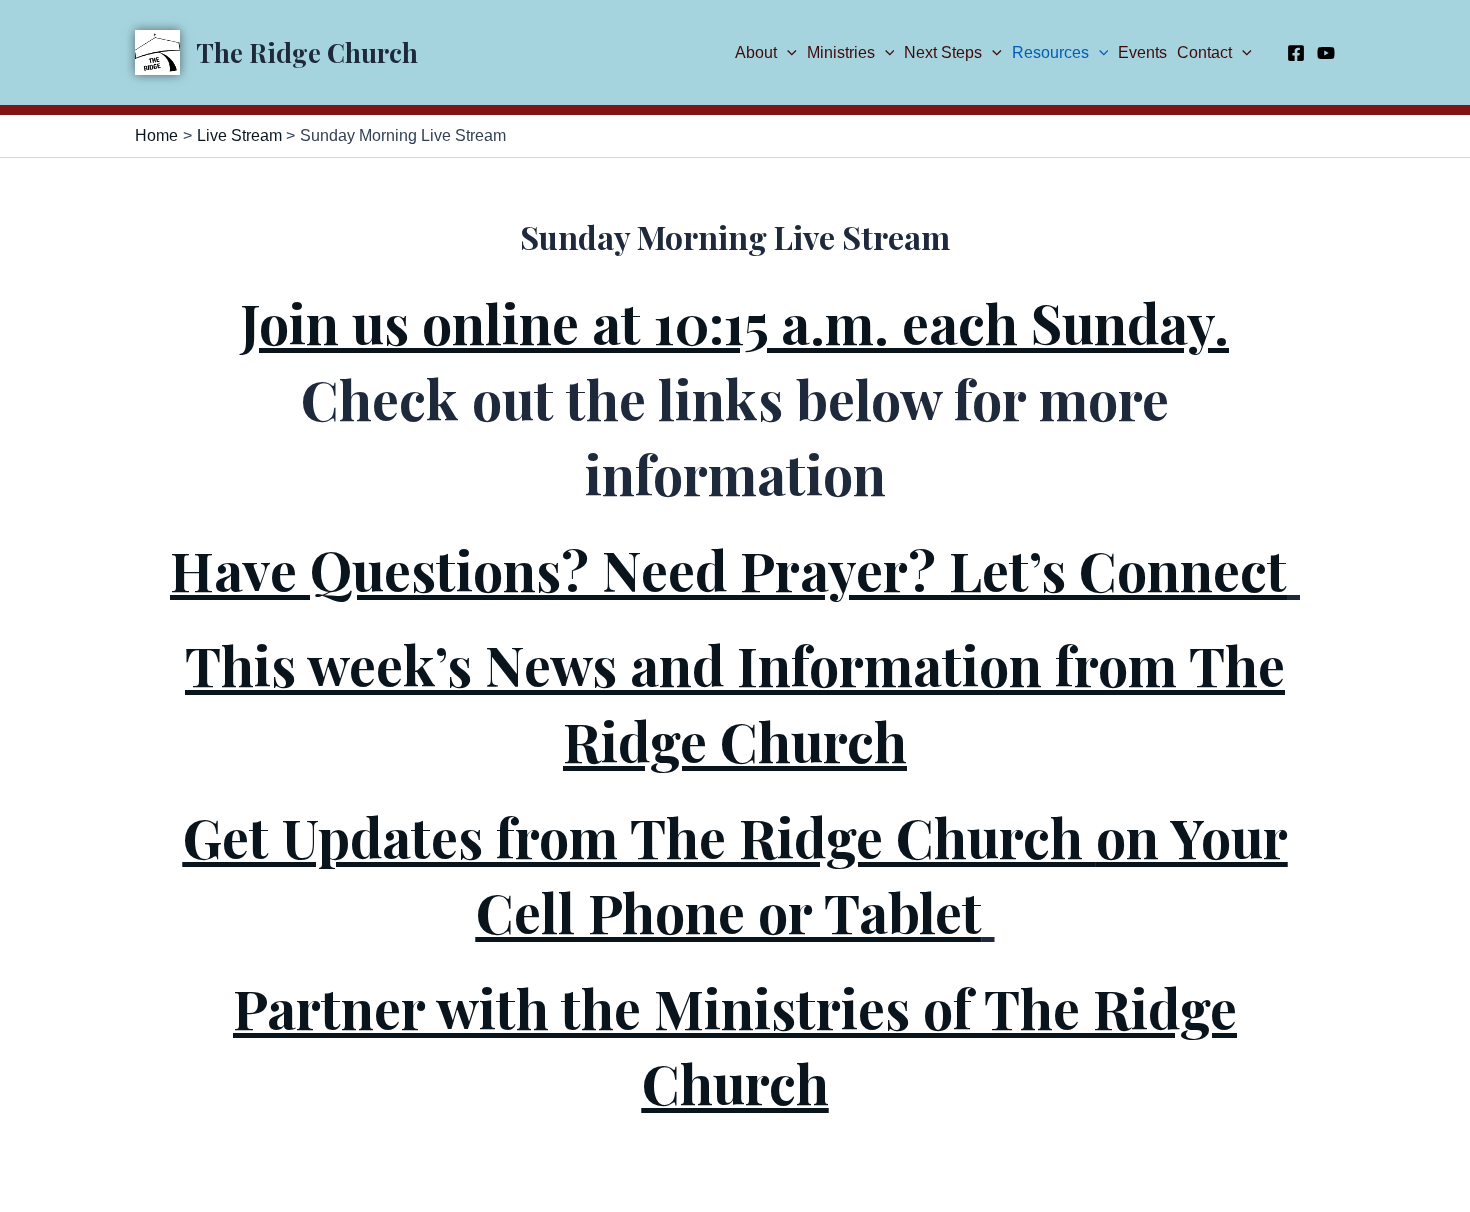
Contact (1204, 52)
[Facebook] (1296, 53)
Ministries (841, 52)
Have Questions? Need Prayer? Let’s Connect (728, 570)
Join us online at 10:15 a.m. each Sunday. (735, 323)
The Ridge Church (307, 52)
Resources (1050, 52)
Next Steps (943, 52)
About (756, 52)
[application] (787, 52)
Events (1142, 52)
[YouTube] (1326, 53)
